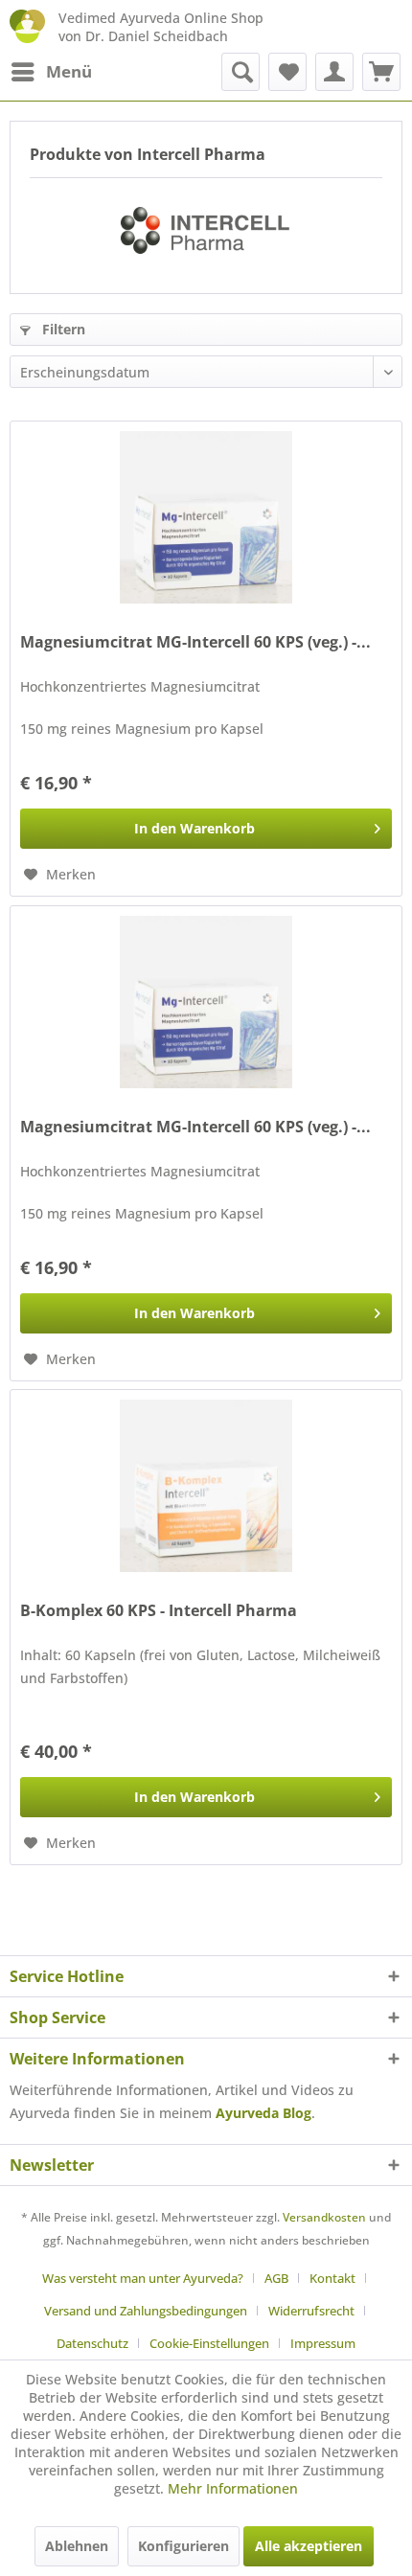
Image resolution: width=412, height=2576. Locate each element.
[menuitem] (51, 72)
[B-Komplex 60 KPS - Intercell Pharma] (206, 1486)
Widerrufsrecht (311, 2311)
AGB (276, 2278)
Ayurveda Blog (263, 2113)
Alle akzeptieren (309, 2546)
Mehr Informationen (233, 2488)
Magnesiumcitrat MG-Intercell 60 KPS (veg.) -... (195, 642)
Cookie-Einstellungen (209, 2343)
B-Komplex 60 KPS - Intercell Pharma (159, 1611)
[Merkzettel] (287, 72)
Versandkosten (324, 2217)
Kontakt (332, 2278)
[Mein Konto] (334, 72)
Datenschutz (92, 2343)
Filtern (62, 329)
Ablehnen (77, 2546)
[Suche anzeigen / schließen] (240, 72)
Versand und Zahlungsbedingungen (146, 2311)
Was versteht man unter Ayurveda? (143, 2278)
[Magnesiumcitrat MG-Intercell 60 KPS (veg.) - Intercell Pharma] (206, 517)
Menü (69, 71)
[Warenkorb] (381, 72)
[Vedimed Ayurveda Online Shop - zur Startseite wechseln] (27, 26)
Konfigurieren (183, 2546)
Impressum (323, 2343)
